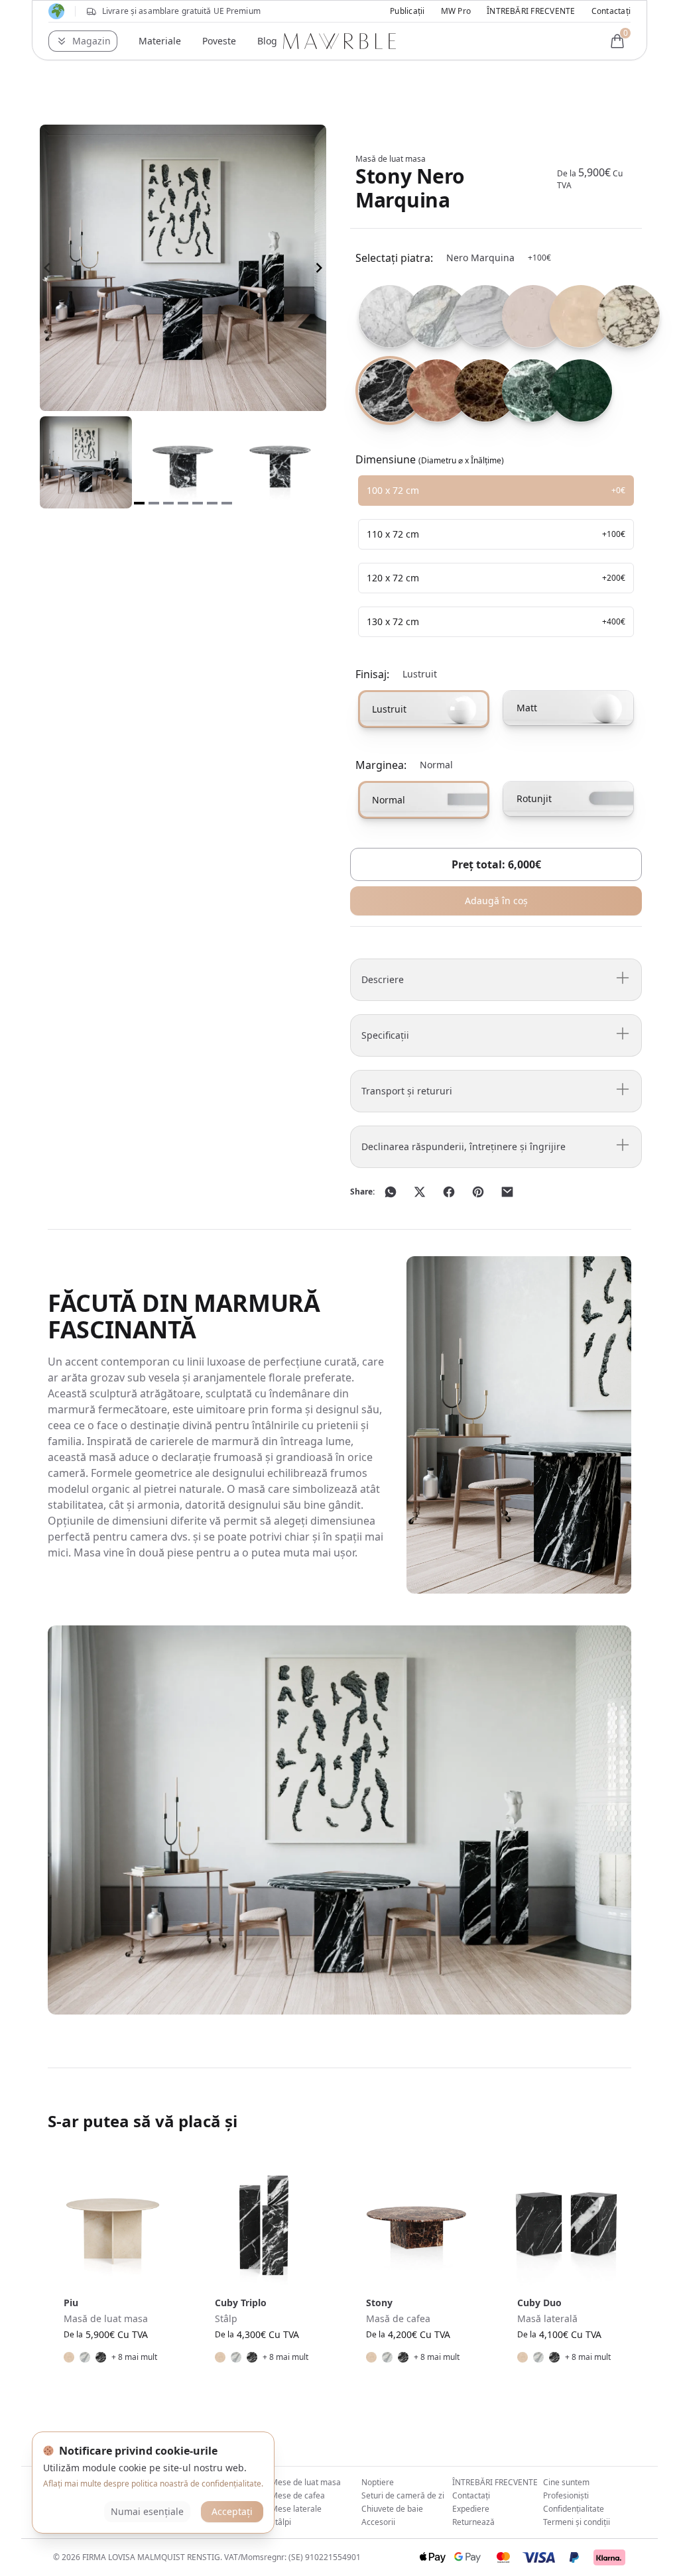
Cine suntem (566, 2482)
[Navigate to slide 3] (168, 503)
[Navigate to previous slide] (47, 268)
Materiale (160, 41)
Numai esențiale (147, 2511)
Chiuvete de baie (392, 2509)
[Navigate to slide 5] (198, 503)
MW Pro (456, 11)
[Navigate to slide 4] (183, 503)
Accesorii (378, 2522)
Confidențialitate (574, 2509)
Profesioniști (566, 2495)
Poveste (219, 41)
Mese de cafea (298, 2495)
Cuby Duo (539, 2303)
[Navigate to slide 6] (212, 503)
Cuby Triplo (241, 2303)
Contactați (611, 11)
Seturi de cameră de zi (403, 2495)
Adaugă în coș (496, 901)
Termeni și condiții (577, 2522)
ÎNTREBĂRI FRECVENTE (531, 11)
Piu (71, 2303)
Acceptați (232, 2511)
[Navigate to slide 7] (227, 503)
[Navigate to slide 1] (139, 503)
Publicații (407, 11)
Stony (379, 2303)
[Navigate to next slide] (319, 268)
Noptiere (378, 2482)
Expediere (471, 2509)
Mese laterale (296, 2509)
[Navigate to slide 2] (154, 503)
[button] (83, 41)
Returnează (473, 2522)
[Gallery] (183, 268)
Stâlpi (281, 2522)
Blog (267, 41)
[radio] (377, 316)
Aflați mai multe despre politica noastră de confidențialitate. (153, 2484)
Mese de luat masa (306, 2482)
